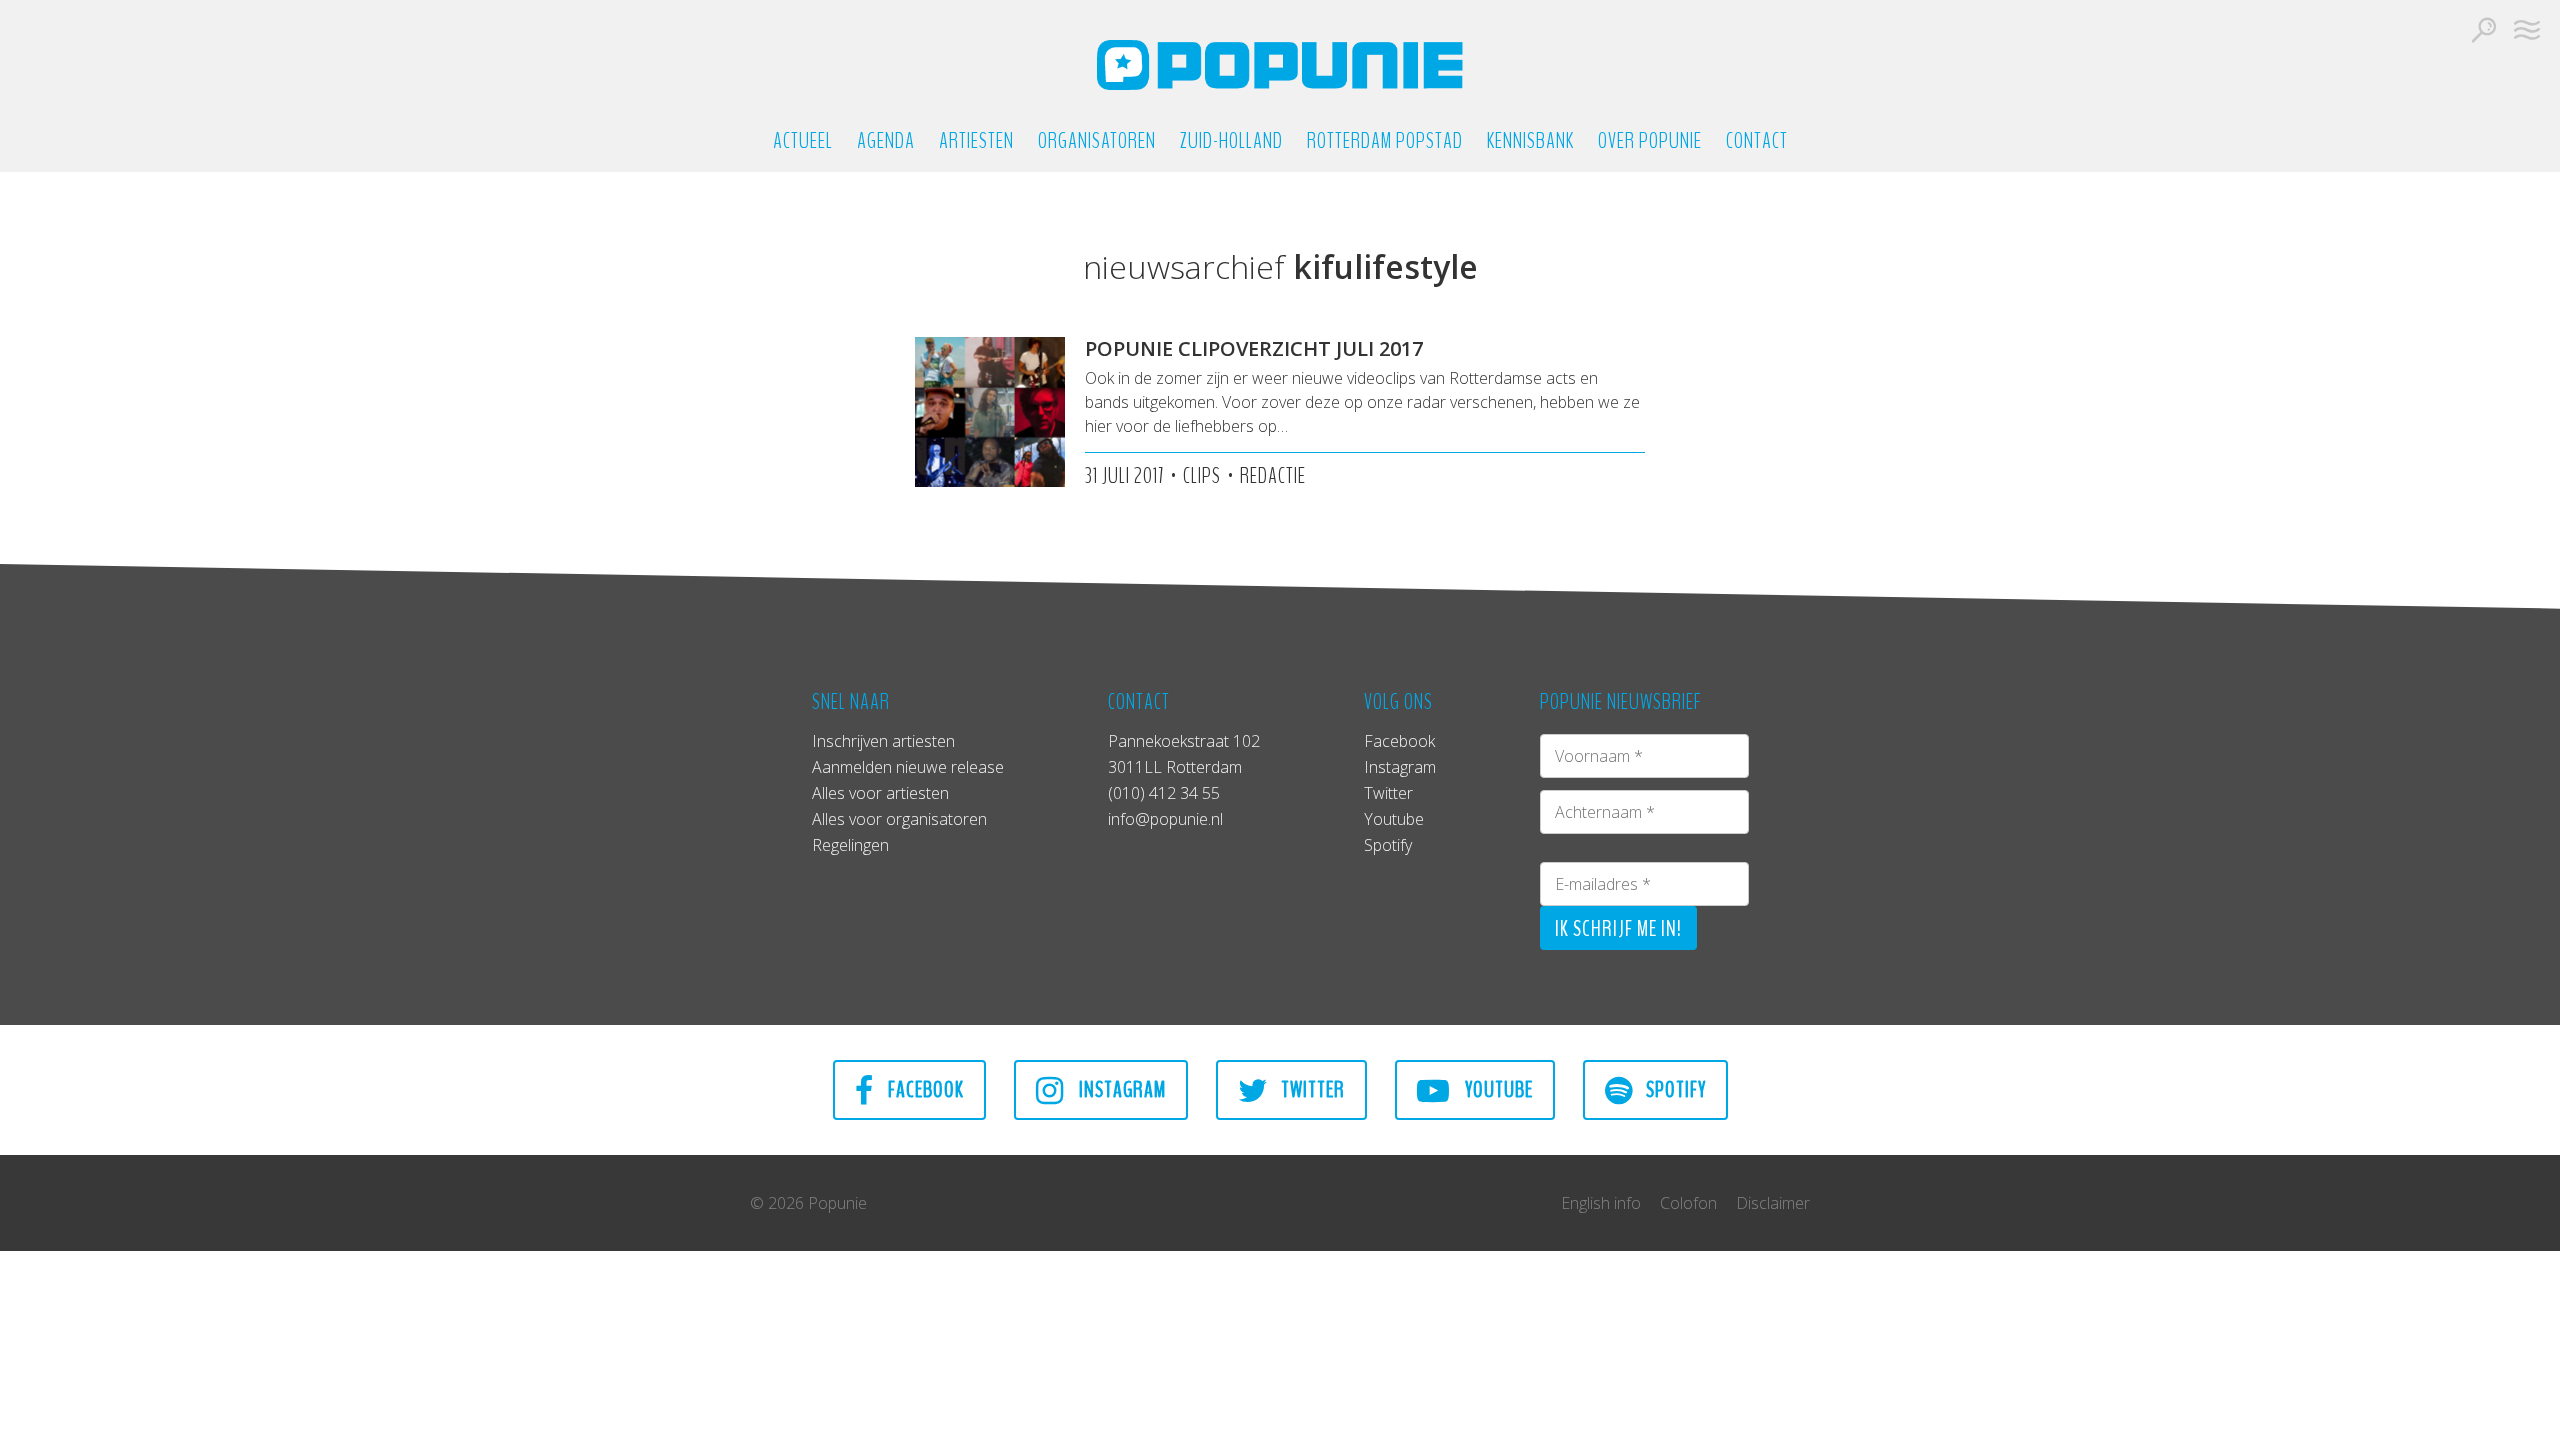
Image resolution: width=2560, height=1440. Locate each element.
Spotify (1388, 845)
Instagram (1400, 767)
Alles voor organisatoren (899, 819)
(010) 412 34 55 (1164, 793)
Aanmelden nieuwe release (908, 767)
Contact (1757, 141)
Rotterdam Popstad (1385, 141)
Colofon (1688, 1203)
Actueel (803, 141)
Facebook (1399, 741)
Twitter (1388, 793)
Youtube (1394, 819)
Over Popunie (1650, 141)
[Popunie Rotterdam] (1280, 65)
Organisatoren (1097, 141)
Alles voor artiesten (880, 793)
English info (1601, 1203)
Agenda (886, 141)
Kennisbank (1530, 141)
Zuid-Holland (1231, 141)
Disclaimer (1773, 1203)
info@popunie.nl (1165, 819)
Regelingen (850, 845)
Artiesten (976, 141)
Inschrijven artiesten (883, 741)
